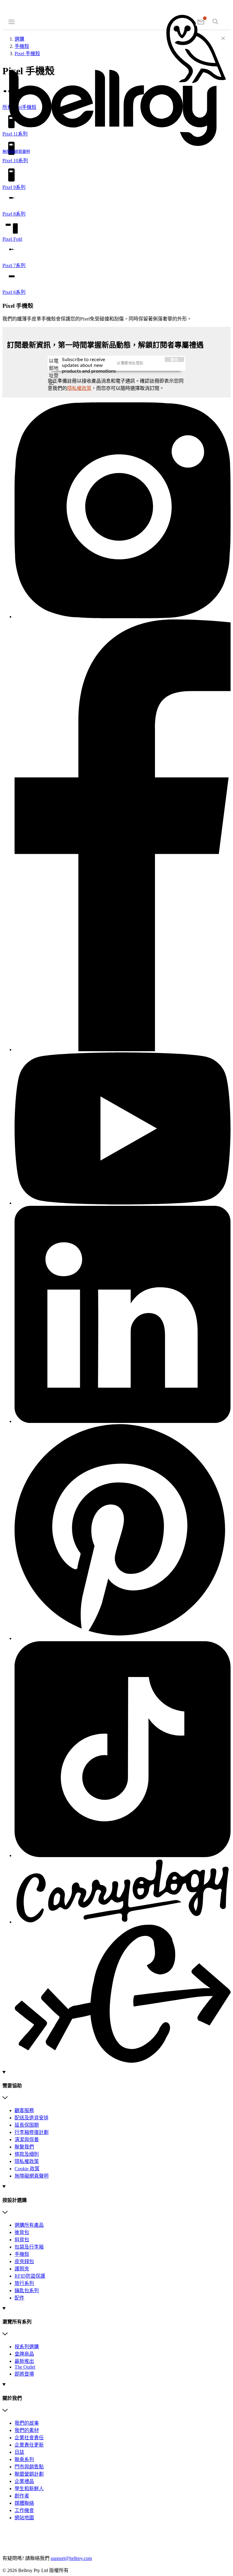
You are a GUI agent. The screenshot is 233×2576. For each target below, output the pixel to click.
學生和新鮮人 (29, 2489)
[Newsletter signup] (201, 22)
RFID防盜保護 (30, 2276)
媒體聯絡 (24, 2503)
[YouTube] (123, 1129)
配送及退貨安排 (32, 2118)
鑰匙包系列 (27, 2291)
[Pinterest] (123, 1533)
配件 (19, 2298)
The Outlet (25, 2367)
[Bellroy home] (116, 146)
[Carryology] (123, 1962)
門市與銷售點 (29, 2467)
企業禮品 (24, 2481)
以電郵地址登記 (54, 364)
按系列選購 (27, 2347)
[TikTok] (123, 1750)
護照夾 (22, 2269)
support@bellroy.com (71, 2558)
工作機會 (24, 2510)
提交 (175, 360)
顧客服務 (24, 2110)
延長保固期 (27, 2125)
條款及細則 (27, 2154)
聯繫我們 (24, 2147)
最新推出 (24, 2361)
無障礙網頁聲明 (32, 2176)
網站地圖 (24, 2518)
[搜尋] (215, 22)
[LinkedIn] (123, 1315)
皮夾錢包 (24, 2261)
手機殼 (22, 2254)
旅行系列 (24, 2283)
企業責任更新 (29, 2445)
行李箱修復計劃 (32, 2132)
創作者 (22, 2496)
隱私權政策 (79, 388)
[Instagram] (123, 511)
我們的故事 (27, 2423)
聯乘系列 (24, 2459)
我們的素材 (27, 2430)
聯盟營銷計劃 (29, 2474)
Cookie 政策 (27, 2169)
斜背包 (22, 2240)
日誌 (19, 2452)
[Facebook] (123, 836)
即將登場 (24, 2374)
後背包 (22, 2232)
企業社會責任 (29, 2438)
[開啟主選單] (12, 21)
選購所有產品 (29, 2225)
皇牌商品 (24, 2354)
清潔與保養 (27, 2140)
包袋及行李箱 (29, 2247)
